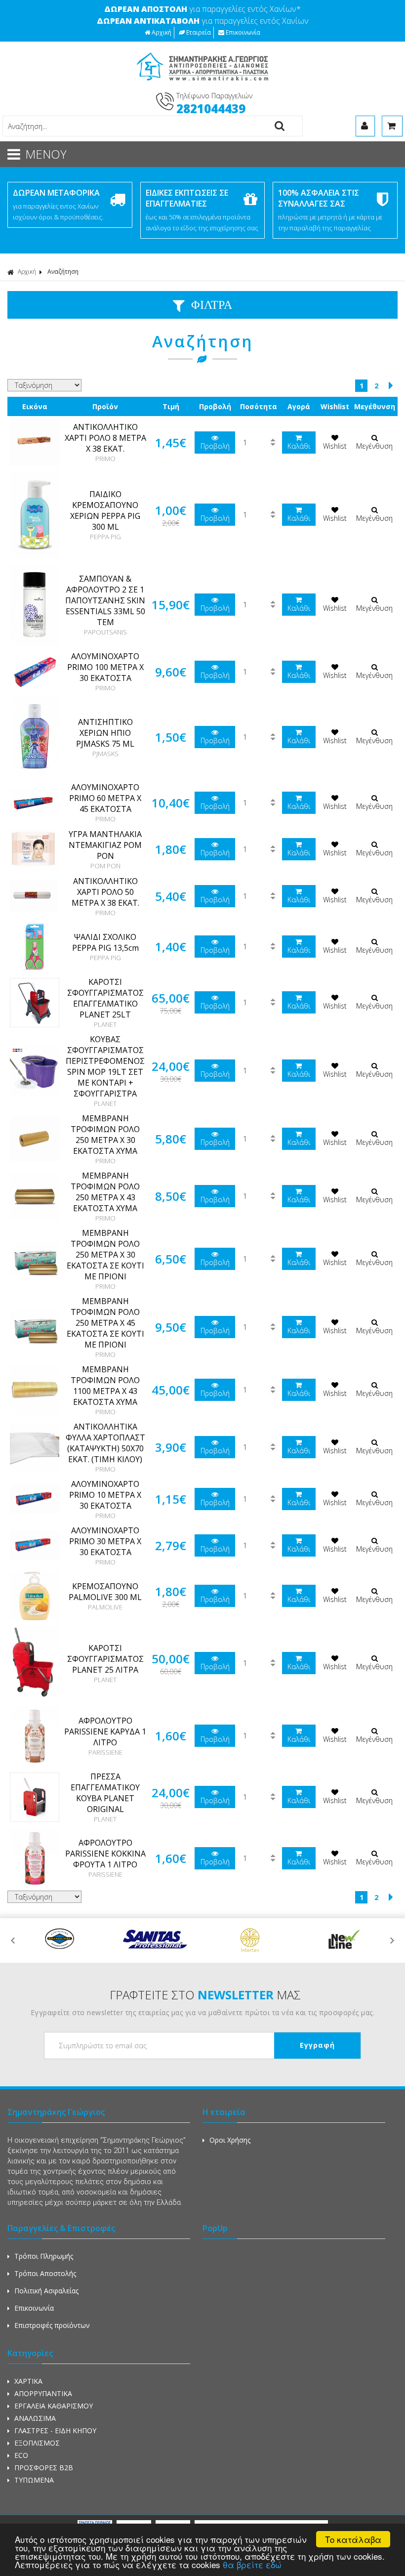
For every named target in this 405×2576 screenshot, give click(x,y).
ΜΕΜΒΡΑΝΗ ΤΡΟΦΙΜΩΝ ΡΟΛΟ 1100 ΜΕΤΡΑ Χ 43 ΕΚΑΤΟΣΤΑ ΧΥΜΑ (105, 1386)
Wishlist (335, 446)
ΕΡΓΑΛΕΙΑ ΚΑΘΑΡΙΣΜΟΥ (54, 2406)
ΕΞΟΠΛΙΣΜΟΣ (37, 2443)
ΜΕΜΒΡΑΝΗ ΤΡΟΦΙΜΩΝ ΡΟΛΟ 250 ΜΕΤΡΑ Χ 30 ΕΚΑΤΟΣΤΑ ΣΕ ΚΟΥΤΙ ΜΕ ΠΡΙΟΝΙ (105, 1255)
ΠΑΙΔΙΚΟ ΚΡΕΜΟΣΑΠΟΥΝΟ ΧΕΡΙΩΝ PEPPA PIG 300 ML (105, 510)
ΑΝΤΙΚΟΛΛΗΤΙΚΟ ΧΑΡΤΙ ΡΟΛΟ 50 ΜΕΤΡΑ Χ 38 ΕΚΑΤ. (105, 892)
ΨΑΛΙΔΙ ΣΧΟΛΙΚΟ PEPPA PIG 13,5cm (105, 942)
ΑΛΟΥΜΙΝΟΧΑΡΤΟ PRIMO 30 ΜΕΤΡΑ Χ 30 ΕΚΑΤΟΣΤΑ (105, 1541)
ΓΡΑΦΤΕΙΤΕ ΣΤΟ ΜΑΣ (205, 1995)
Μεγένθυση (374, 446)
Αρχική (162, 32)
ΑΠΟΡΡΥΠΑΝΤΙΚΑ (43, 2393)
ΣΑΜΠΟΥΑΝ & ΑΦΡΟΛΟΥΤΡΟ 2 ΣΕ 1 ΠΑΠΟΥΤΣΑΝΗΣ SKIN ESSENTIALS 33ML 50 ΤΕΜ (105, 600)
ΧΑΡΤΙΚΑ (28, 2381)
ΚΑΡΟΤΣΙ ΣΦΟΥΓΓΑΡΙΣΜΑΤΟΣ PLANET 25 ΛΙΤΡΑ (105, 1659)
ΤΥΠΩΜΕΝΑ (34, 2480)
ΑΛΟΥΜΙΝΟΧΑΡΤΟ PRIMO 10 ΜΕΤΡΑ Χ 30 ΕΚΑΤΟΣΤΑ (105, 1495)
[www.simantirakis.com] (203, 84)
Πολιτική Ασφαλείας (46, 2291)
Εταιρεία (199, 32)
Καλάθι (299, 446)
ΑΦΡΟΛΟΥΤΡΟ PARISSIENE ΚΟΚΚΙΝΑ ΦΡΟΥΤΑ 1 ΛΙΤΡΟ (105, 1854)
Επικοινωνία (243, 32)
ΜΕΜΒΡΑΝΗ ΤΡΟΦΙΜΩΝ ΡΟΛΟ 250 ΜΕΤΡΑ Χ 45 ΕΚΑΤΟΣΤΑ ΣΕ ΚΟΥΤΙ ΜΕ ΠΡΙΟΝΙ (105, 1323)
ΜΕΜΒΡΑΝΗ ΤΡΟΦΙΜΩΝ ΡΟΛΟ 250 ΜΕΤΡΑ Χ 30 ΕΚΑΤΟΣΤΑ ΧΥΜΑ (105, 1135)
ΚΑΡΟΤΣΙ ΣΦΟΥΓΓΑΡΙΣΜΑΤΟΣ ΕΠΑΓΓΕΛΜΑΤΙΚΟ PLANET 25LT (105, 998)
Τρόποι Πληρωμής (44, 2256)
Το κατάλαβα (353, 2539)
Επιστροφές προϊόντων (52, 2325)
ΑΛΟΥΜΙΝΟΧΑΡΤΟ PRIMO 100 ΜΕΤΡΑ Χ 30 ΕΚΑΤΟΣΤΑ (105, 667)
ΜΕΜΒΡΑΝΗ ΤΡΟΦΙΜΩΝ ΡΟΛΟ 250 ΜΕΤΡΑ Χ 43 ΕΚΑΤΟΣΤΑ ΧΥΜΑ (105, 1192)
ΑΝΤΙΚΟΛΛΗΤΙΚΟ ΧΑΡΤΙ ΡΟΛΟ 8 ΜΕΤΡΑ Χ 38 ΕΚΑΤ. (105, 438)
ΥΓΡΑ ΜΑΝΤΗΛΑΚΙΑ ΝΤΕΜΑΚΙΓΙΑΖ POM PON (105, 845)
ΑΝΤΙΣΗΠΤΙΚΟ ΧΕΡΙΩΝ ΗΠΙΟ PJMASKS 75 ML (105, 733)
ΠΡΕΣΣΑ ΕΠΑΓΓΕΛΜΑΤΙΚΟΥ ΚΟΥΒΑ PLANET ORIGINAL (105, 1793)
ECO (21, 2455)
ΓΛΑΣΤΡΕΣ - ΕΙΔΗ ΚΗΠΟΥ (55, 2430)
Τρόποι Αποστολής (45, 2273)
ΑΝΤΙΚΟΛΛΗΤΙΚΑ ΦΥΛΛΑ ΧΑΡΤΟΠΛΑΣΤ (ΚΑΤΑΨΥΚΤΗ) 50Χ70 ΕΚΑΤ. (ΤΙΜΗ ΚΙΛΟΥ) (105, 1443)
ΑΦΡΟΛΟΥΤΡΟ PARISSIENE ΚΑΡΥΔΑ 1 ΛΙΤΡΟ (105, 1731)
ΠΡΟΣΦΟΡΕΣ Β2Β (44, 2468)
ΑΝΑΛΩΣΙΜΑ (35, 2418)
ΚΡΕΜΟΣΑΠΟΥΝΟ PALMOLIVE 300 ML (105, 1592)
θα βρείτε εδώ (252, 2564)
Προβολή (215, 446)
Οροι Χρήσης (230, 2140)
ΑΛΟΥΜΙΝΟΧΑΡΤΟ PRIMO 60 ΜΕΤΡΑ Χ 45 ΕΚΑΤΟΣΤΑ (105, 798)
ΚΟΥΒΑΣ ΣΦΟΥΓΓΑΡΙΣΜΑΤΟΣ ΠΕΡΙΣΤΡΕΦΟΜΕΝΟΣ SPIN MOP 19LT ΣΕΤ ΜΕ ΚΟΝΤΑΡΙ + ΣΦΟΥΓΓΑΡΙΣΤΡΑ (105, 1066)
